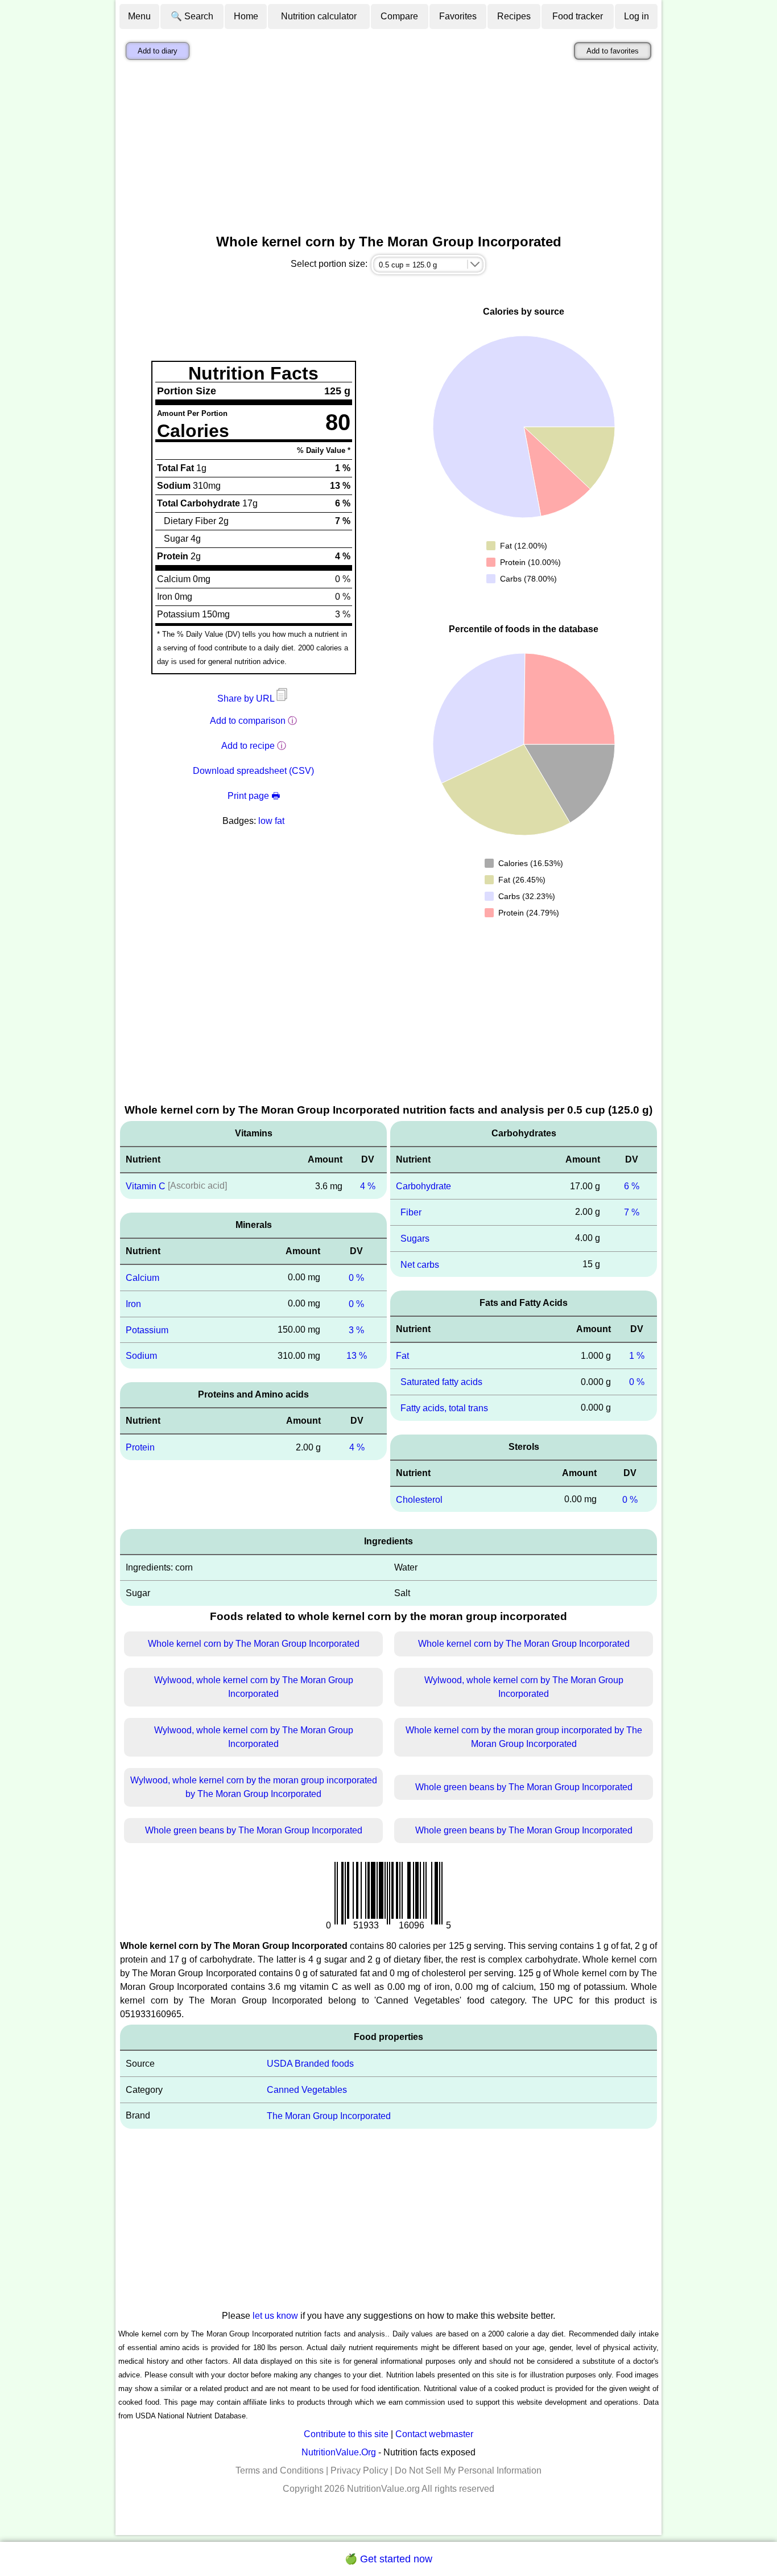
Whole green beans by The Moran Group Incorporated (524, 1787)
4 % (368, 1186)
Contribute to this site (346, 2434)
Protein (140, 1447)
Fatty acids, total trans (444, 1408)
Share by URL (247, 698)
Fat (402, 1356)
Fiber (411, 1212)
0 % (356, 1278)
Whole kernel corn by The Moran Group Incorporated (254, 1644)
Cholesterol (419, 1499)
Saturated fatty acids (441, 1382)
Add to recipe (248, 746)
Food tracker (578, 16)
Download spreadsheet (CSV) (253, 771)
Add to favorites (613, 51)
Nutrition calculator (319, 16)
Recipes (514, 16)
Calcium (142, 1278)
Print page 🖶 (254, 796)
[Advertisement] (388, 150)
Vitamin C (146, 1186)
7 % (632, 1212)
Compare (399, 16)
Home (246, 16)
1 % (637, 1356)
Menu (139, 16)
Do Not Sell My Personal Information (468, 2470)
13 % (357, 1356)
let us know (275, 2316)
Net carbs (420, 1264)
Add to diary (158, 51)
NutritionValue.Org (339, 2452)
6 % (632, 1186)
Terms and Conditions (280, 2470)
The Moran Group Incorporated (329, 2116)
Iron (133, 1304)
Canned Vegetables (307, 2090)
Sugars (415, 1238)
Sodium (141, 1356)
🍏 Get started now (388, 2559)
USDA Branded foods (310, 2064)
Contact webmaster (434, 2434)
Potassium (147, 1330)
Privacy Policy (359, 2470)
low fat (271, 821)
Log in (637, 16)
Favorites (458, 16)
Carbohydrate (423, 1186)
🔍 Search (192, 16)
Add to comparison (248, 721)
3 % (356, 1330)
